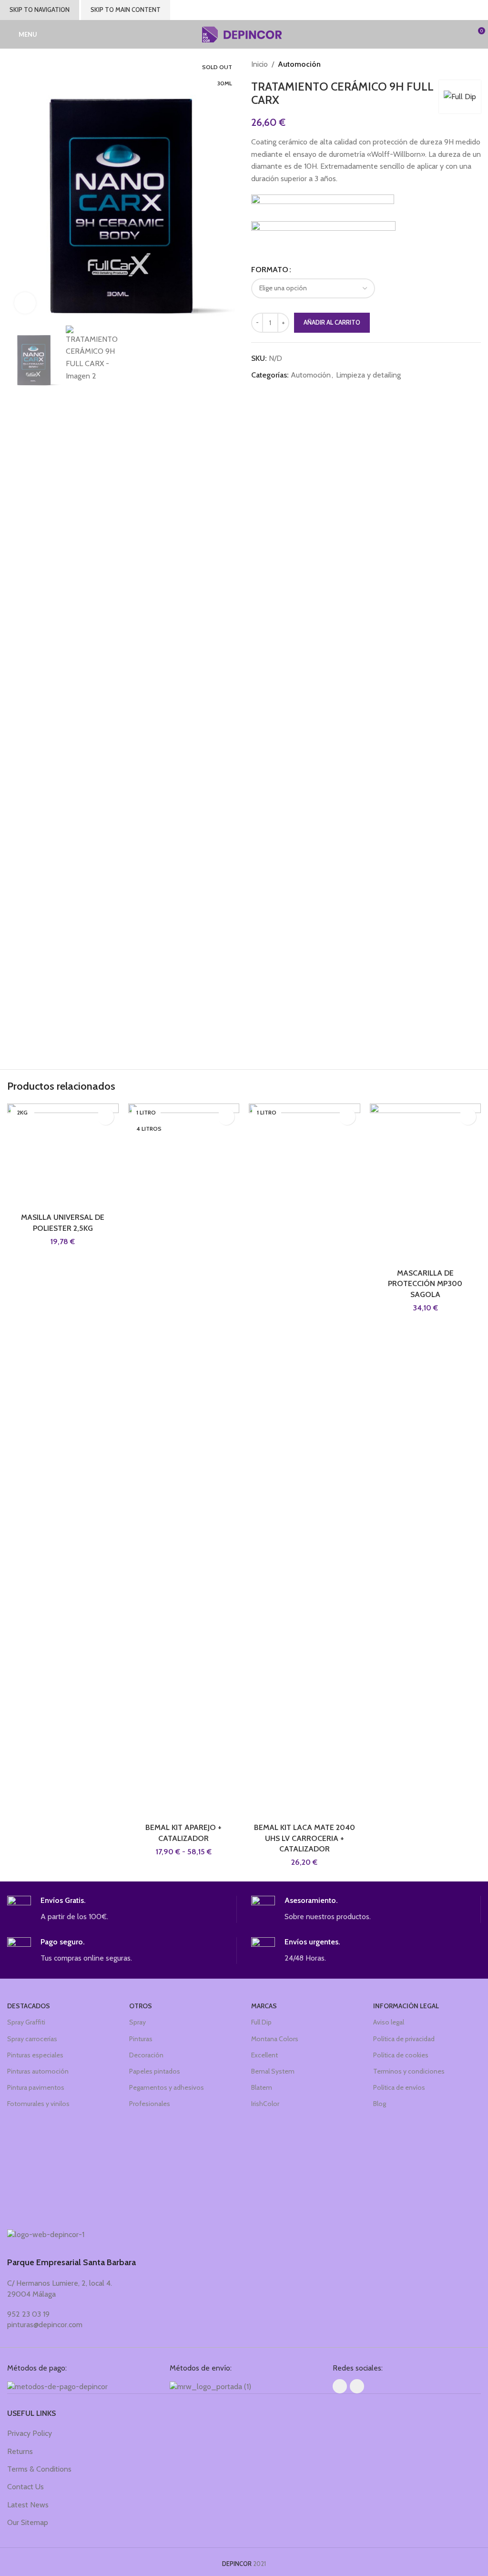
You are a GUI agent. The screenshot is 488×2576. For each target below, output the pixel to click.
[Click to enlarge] (25, 303)
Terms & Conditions (39, 2469)
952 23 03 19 (28, 2314)
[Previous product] (457, 64)
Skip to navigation (40, 10)
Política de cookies (401, 2055)
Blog (380, 2104)
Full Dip (261, 2022)
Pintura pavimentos (36, 2087)
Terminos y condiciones (409, 2071)
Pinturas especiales (35, 2055)
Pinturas (141, 2039)
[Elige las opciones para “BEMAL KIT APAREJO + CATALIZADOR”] (226, 1117)
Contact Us (25, 2487)
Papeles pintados (155, 2071)
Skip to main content (126, 10)
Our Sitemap (28, 2522)
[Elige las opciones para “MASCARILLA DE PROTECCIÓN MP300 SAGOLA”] (468, 1117)
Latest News (28, 2505)
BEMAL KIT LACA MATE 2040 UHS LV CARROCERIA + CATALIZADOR (305, 1838)
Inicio (259, 64)
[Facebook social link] (340, 2386)
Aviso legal (389, 2022)
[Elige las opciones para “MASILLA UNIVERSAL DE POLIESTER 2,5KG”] (106, 1117)
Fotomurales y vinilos (38, 2104)
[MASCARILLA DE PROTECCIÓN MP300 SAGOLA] (426, 1184)
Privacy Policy (30, 2433)
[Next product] (476, 64)
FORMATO (270, 270)
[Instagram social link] (357, 2386)
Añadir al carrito (332, 322)
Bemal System (273, 2071)
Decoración (146, 2055)
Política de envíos (399, 2087)
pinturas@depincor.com (45, 2325)
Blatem (262, 2087)
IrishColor (265, 2104)
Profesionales (150, 2104)
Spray (137, 2022)
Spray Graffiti (26, 2022)
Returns (20, 2451)
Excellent (264, 2055)
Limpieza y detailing (368, 375)
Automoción (299, 64)
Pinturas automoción (38, 2071)
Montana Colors (275, 2039)
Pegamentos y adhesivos (167, 2087)
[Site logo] (244, 34)
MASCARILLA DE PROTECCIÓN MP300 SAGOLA (425, 1284)
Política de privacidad (404, 2039)
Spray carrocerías (32, 2039)
